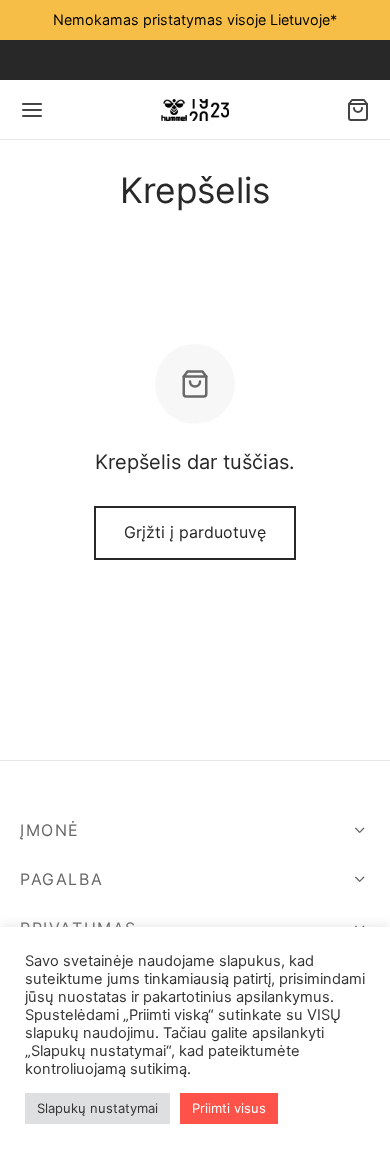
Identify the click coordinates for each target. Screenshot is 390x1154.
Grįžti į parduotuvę (195, 532)
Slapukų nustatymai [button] (97, 1108)
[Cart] (358, 110)
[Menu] (32, 110)
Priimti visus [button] (229, 1108)
